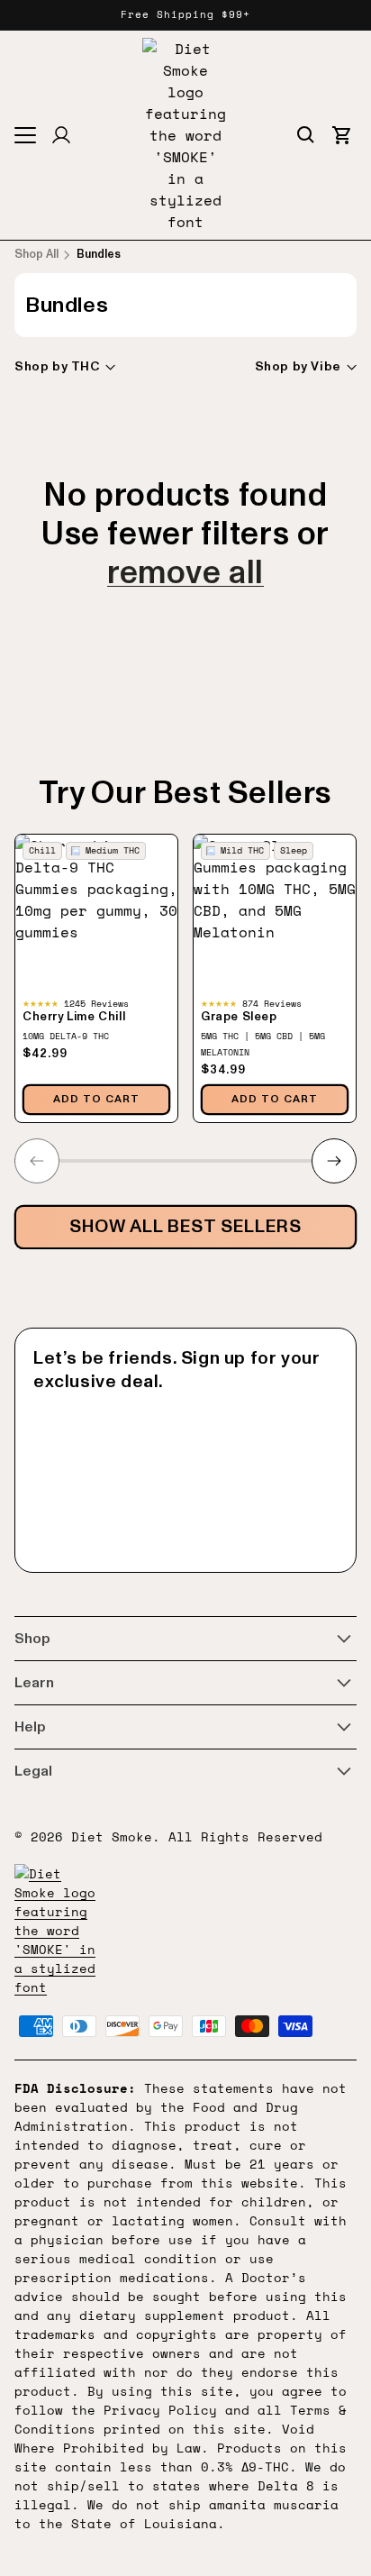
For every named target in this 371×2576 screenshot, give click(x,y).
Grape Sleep (239, 1018)
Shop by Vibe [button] (298, 367)
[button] (306, 135)
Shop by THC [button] (57, 367)
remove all (185, 574)
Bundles (99, 254)
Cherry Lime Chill (74, 1018)
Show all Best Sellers (185, 1227)
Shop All (36, 254)
